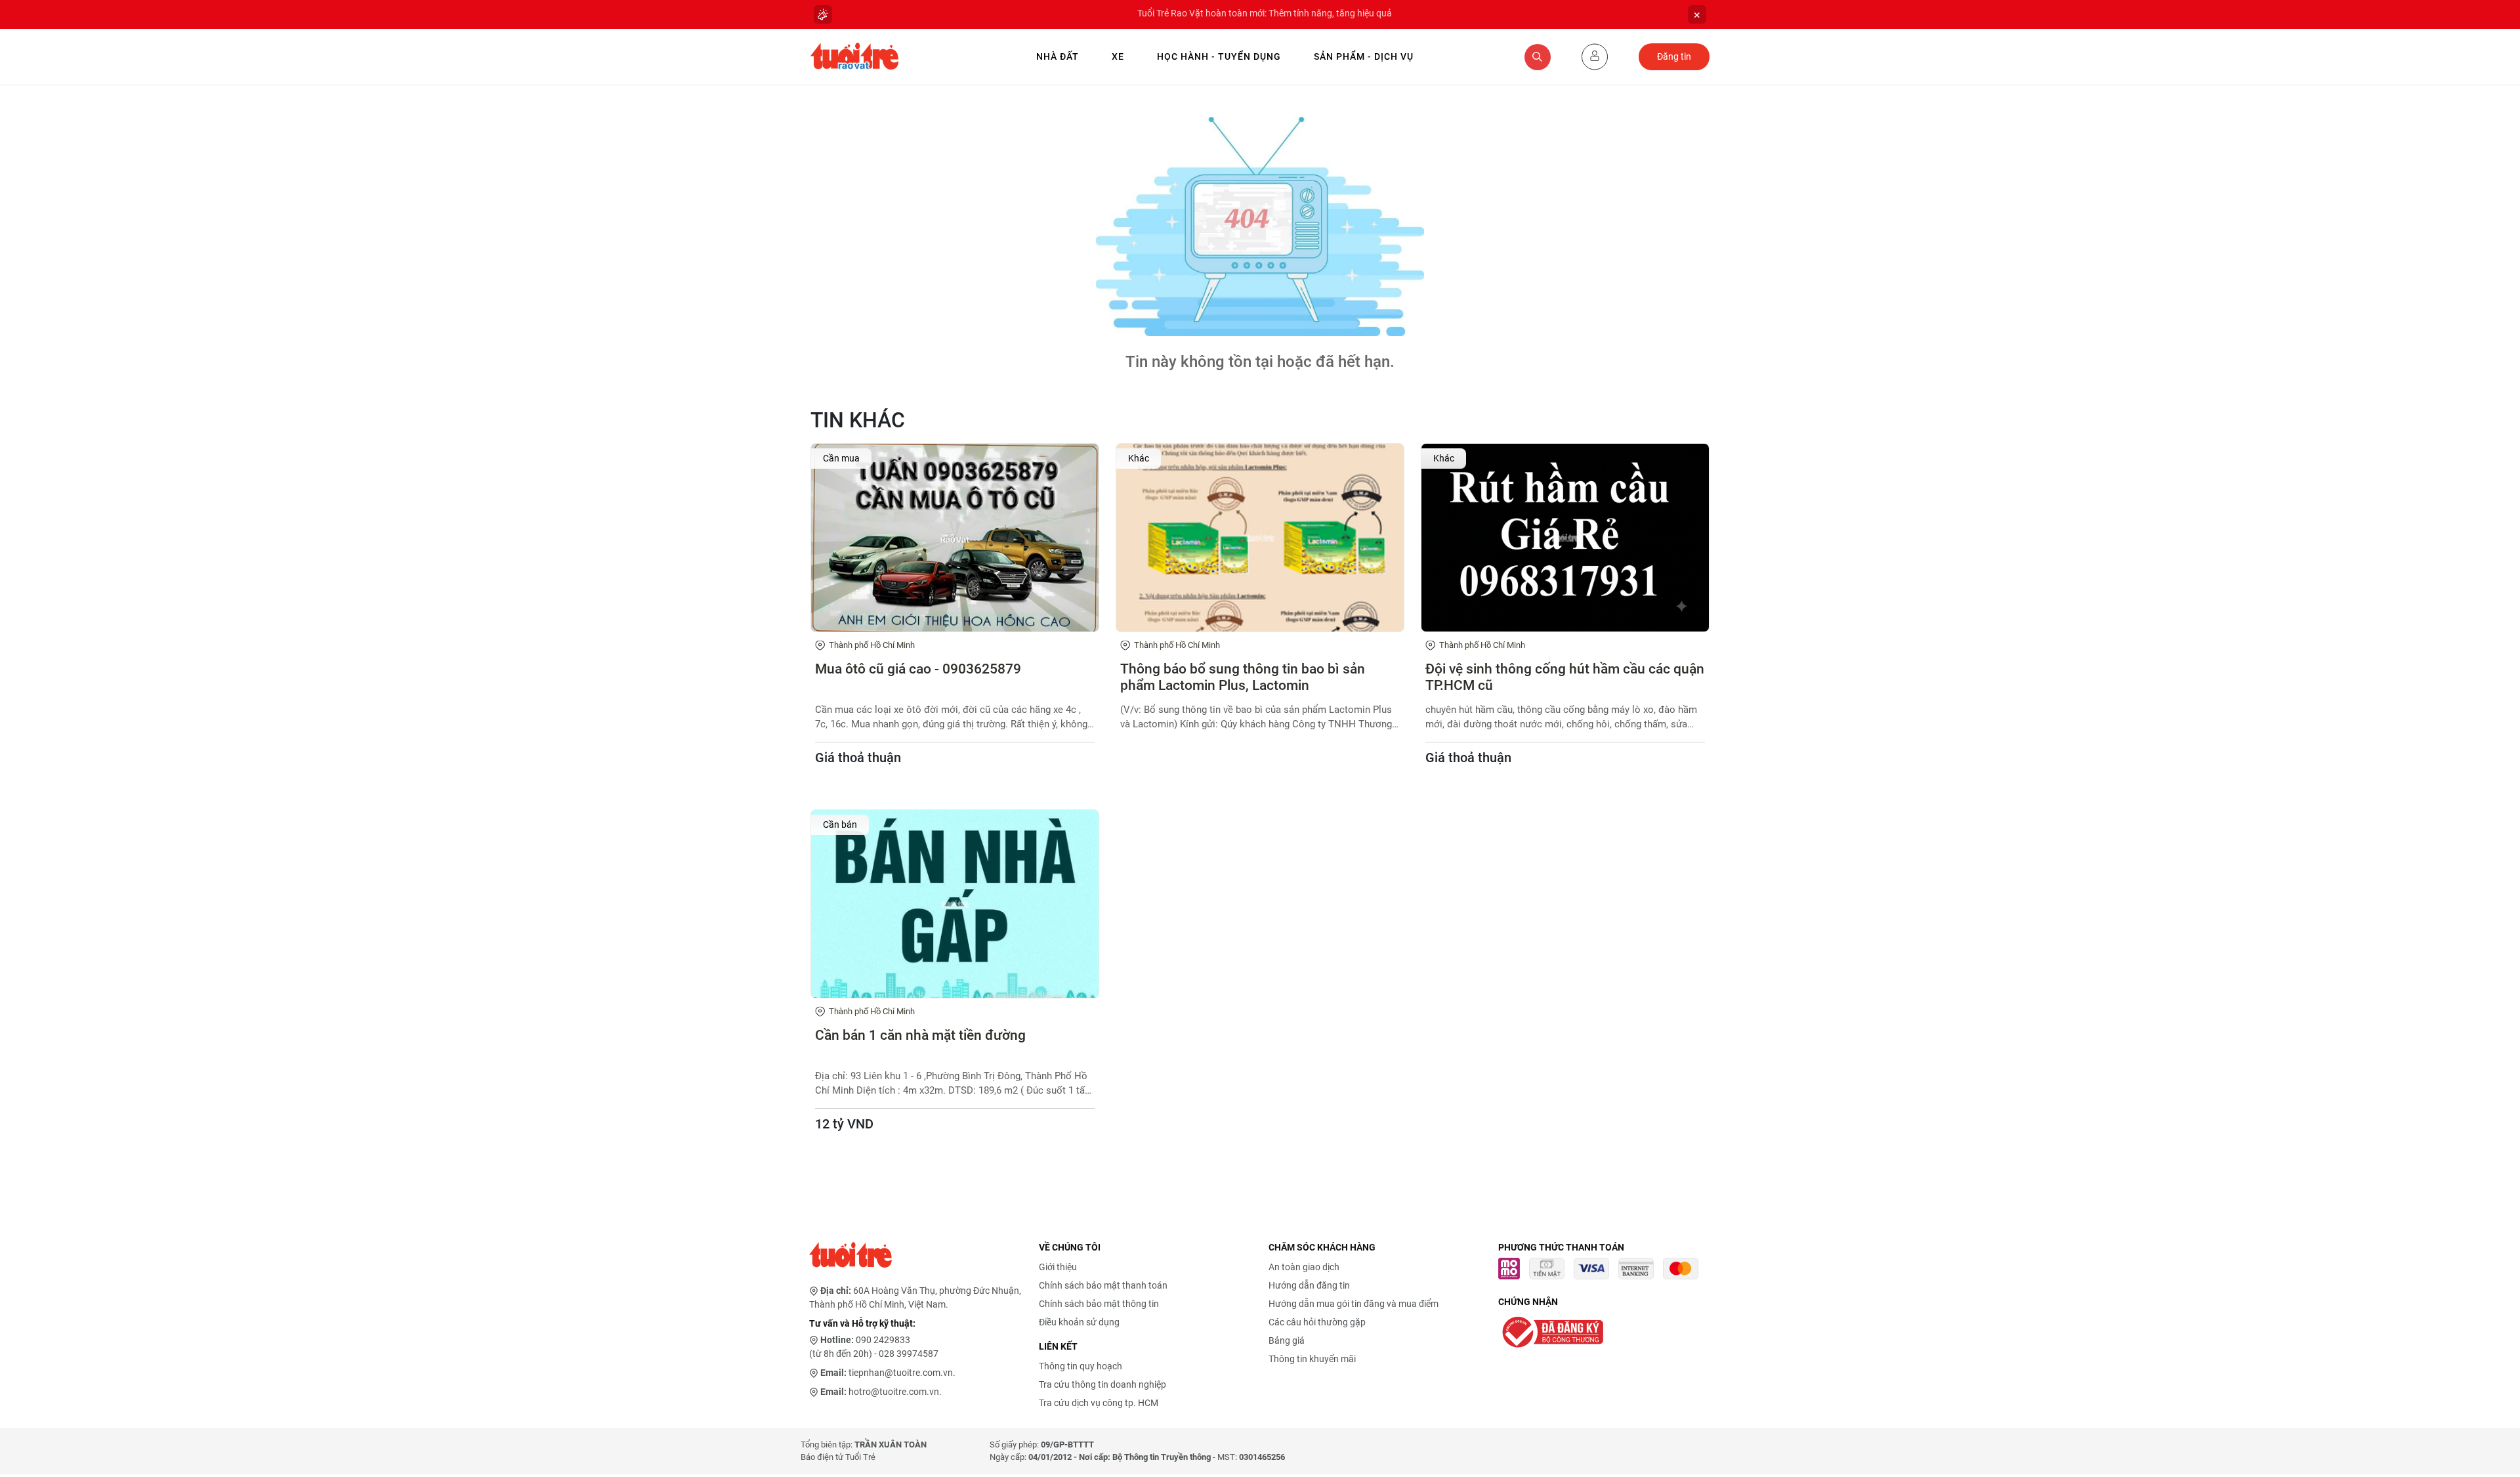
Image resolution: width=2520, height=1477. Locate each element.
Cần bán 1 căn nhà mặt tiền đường (920, 1035)
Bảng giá (1287, 1340)
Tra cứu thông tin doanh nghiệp (1102, 1384)
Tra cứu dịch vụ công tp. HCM (1099, 1403)
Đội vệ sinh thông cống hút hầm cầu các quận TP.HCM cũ (1565, 677)
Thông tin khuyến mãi (1312, 1359)
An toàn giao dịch (1304, 1267)
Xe (1118, 56)
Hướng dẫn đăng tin (1309, 1285)
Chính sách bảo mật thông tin (1099, 1304)
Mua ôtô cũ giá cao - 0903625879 (918, 669)
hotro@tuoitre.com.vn (894, 1392)
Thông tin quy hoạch (1081, 1366)
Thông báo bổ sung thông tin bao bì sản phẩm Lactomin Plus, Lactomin (1243, 677)
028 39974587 (909, 1354)
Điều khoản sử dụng (1079, 1322)
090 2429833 (883, 1340)
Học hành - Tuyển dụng (1219, 56)
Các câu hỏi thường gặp (1317, 1322)
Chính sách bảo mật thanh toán (1103, 1285)
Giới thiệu (1058, 1267)
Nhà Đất (1058, 56)
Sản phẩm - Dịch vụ (1364, 56)
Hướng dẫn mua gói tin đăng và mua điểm (1354, 1304)
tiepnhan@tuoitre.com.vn (901, 1373)
